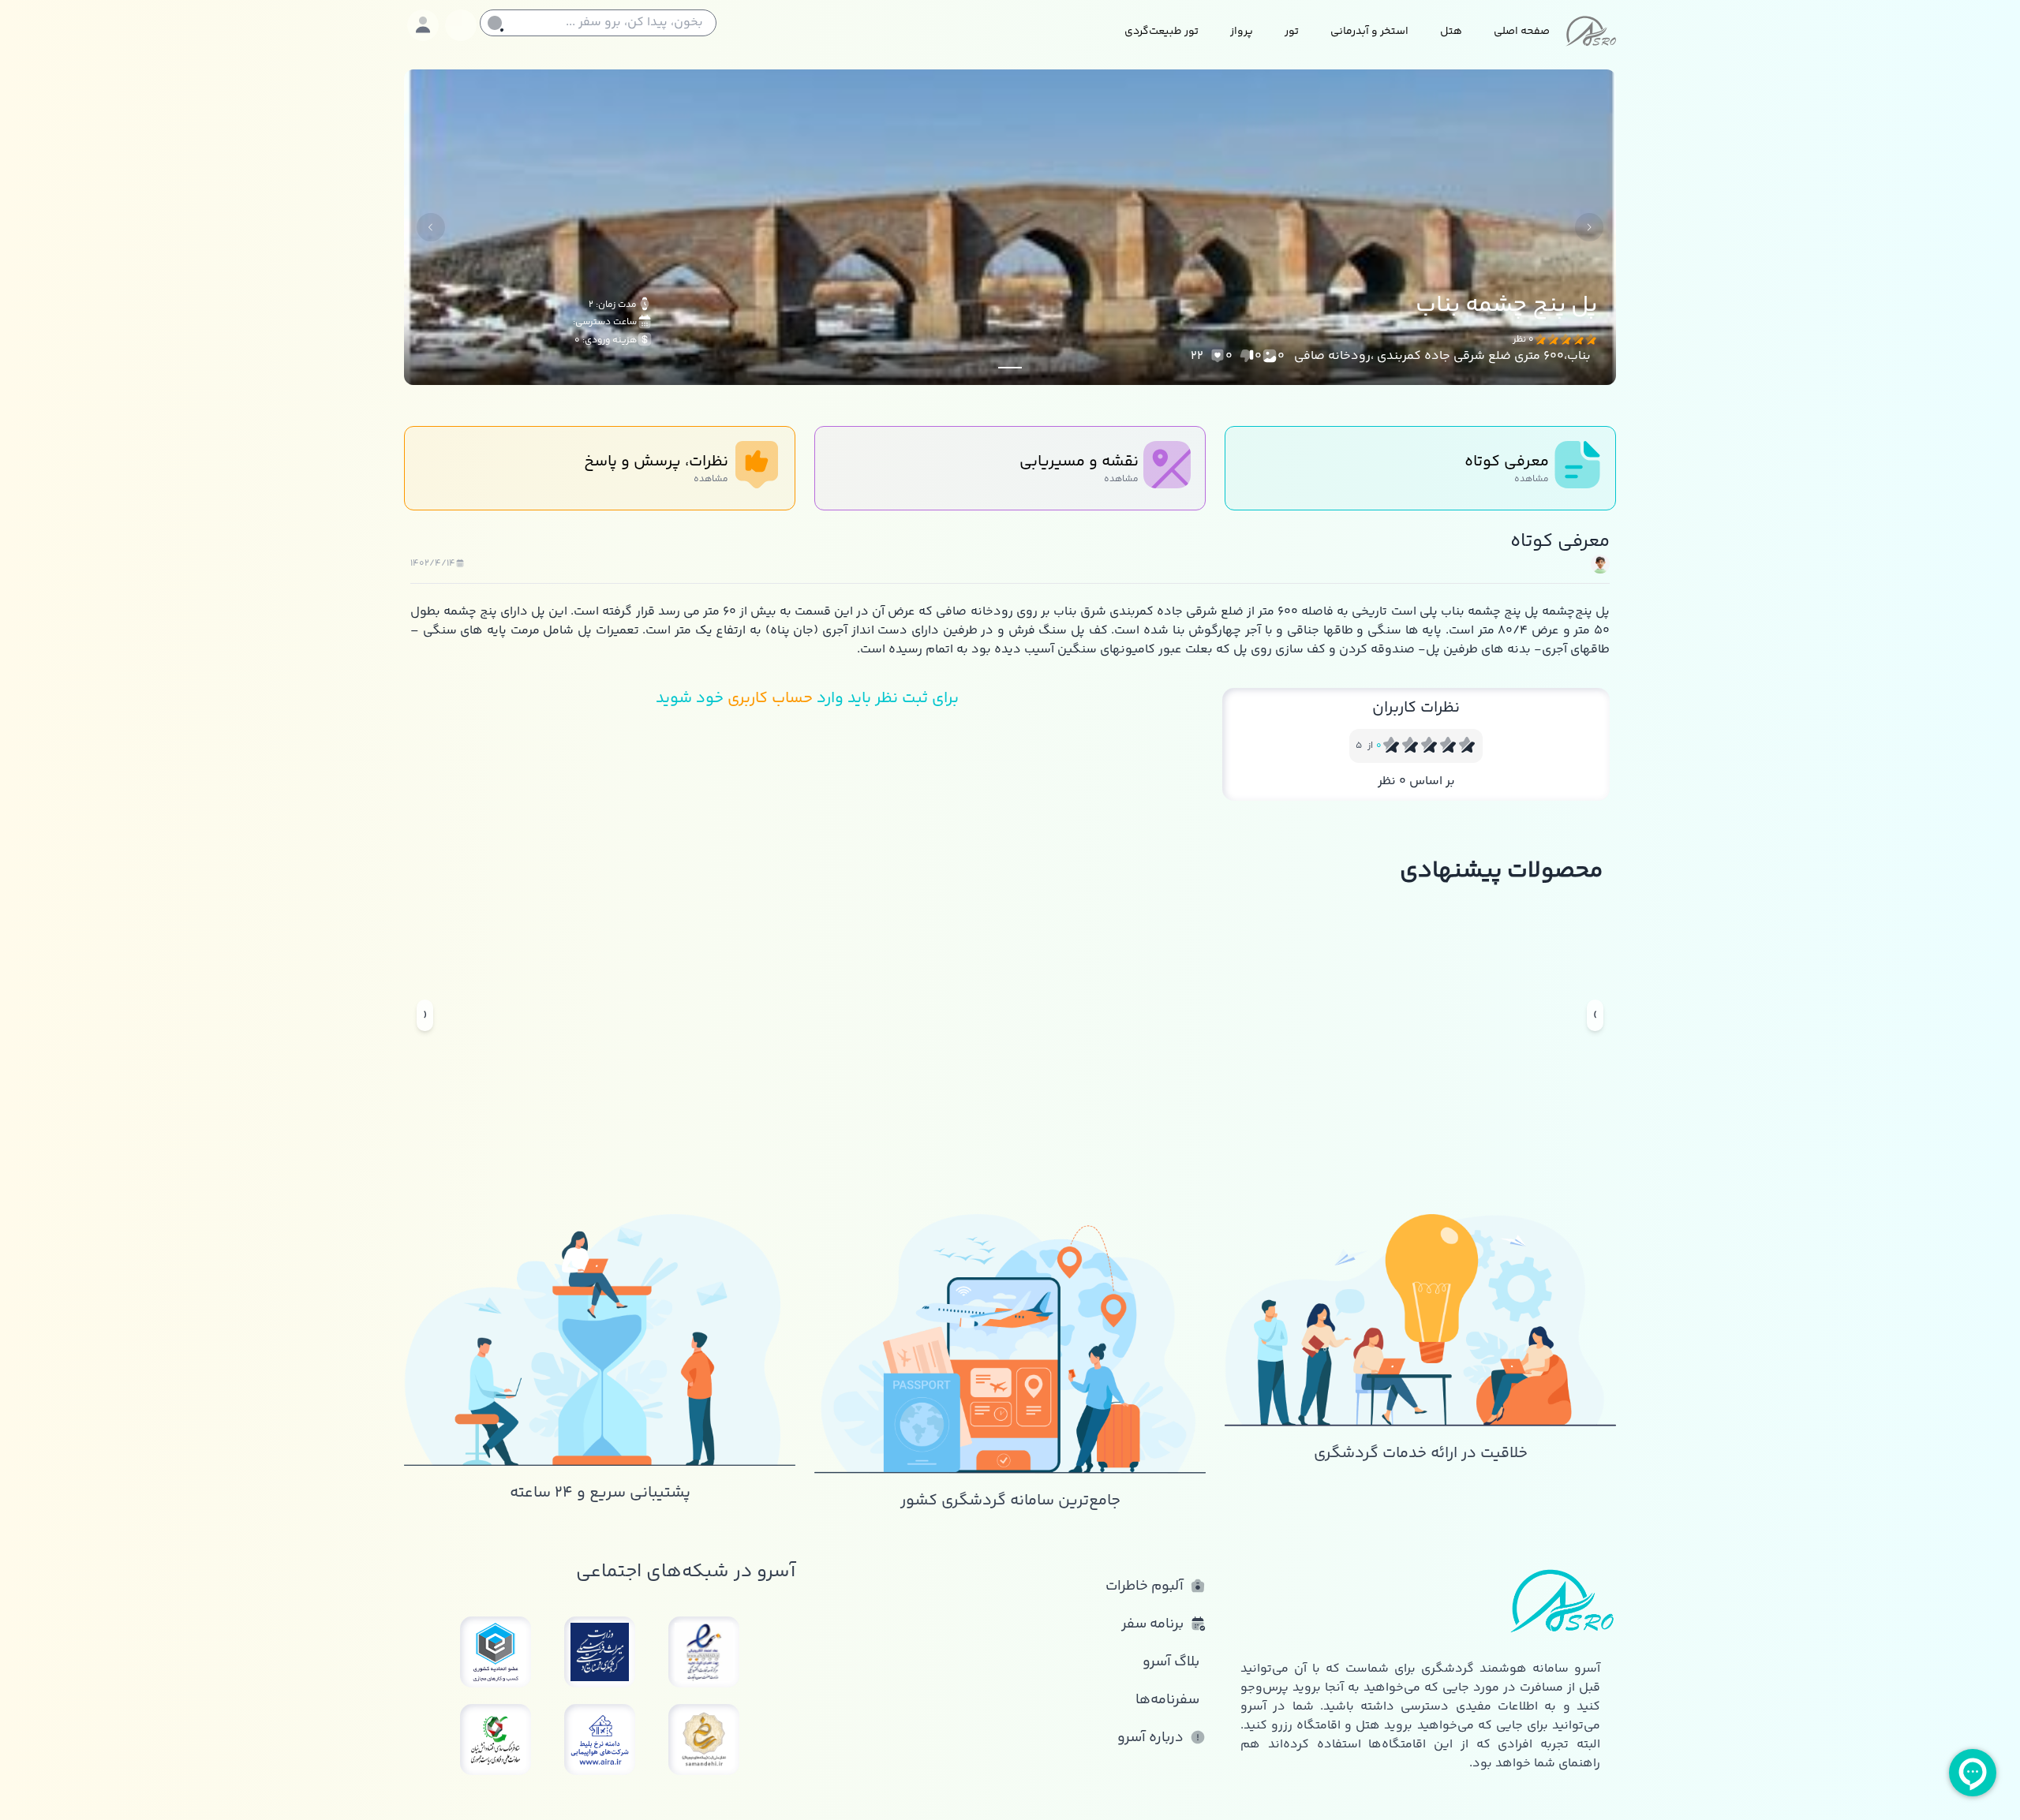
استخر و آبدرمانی (1369, 32)
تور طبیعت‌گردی (1161, 32)
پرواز (1242, 32)
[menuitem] (1522, 33)
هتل (1451, 32)
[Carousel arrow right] (1589, 227)
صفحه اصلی (1522, 32)
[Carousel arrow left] (431, 227)
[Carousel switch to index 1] (1010, 368)
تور (1292, 32)
